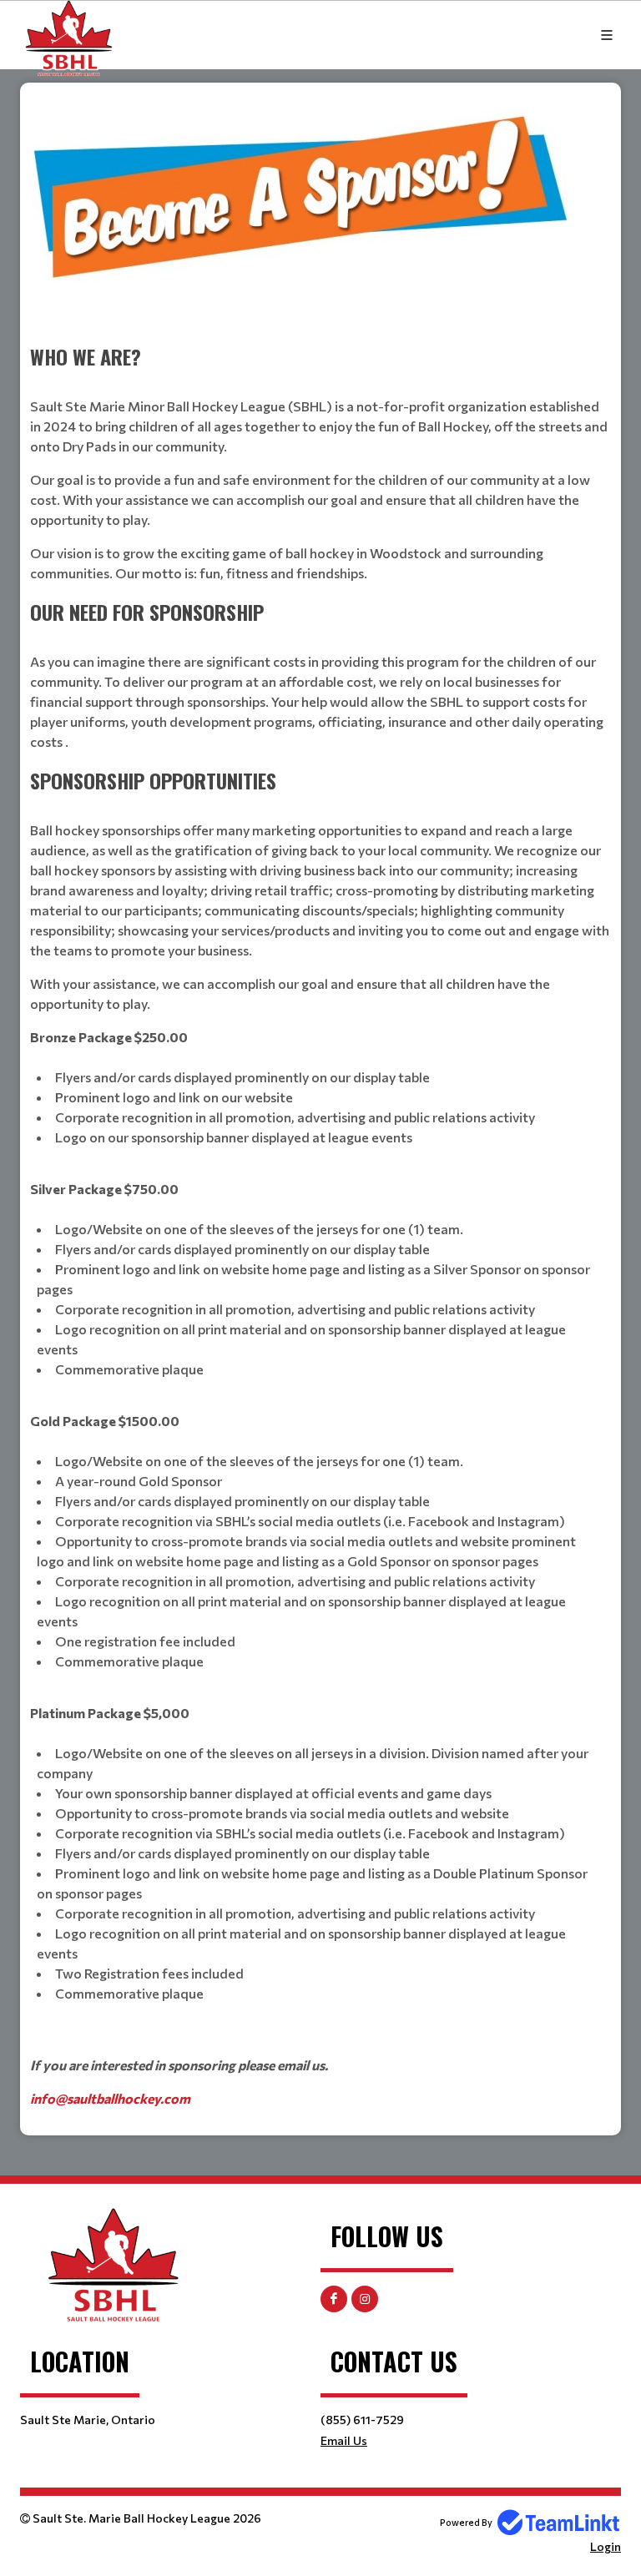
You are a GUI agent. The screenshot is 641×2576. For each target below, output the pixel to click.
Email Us (344, 2440)
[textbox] (320, 1103)
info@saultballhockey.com (110, 2098)
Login (606, 2546)
